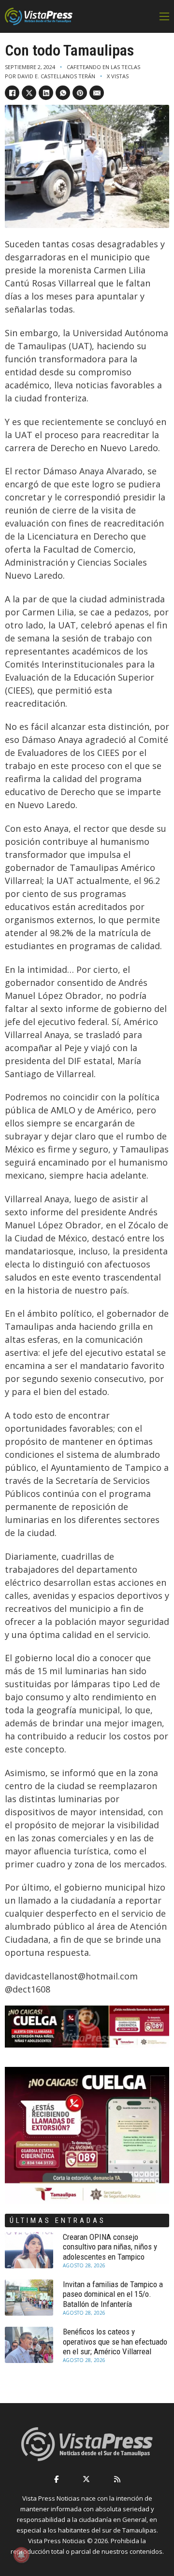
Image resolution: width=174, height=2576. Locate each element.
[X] (29, 93)
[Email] (97, 93)
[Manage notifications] (21, 2555)
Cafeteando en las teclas (103, 67)
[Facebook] (12, 93)
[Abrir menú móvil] (164, 16)
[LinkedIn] (46, 93)
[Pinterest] (80, 93)
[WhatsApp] (63, 93)
